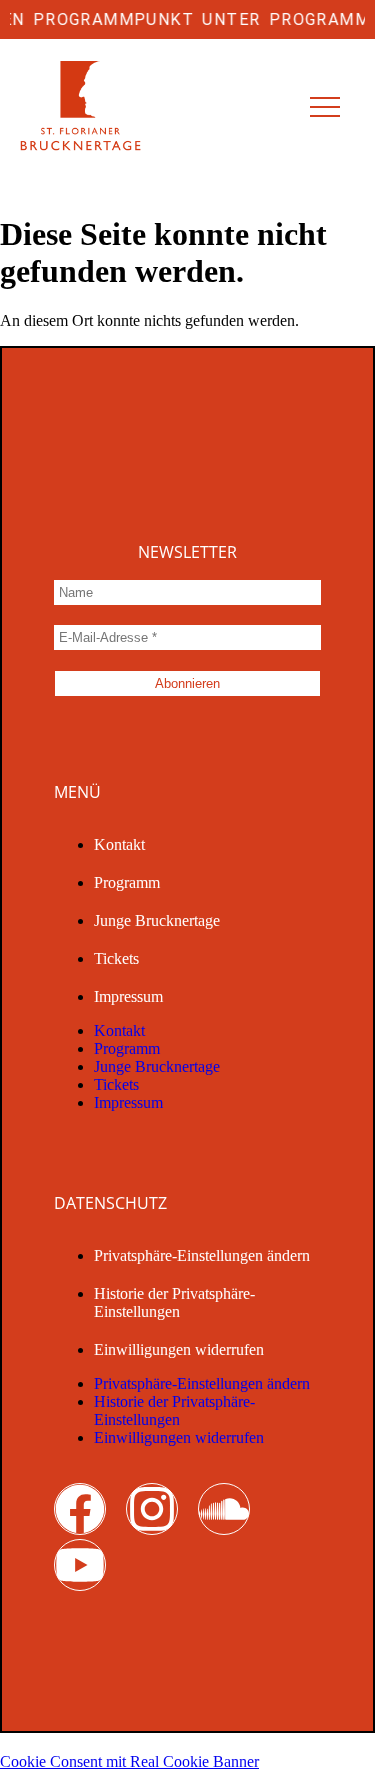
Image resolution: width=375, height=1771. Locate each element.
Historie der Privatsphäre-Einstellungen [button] (174, 1302)
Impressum (128, 996)
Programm (127, 882)
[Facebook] (80, 1509)
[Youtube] (80, 1565)
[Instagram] (152, 1509)
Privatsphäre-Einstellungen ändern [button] (202, 1255)
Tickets (116, 958)
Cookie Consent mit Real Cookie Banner (129, 1761)
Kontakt (119, 844)
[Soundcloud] (224, 1509)
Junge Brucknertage (157, 920)
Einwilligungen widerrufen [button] (179, 1349)
